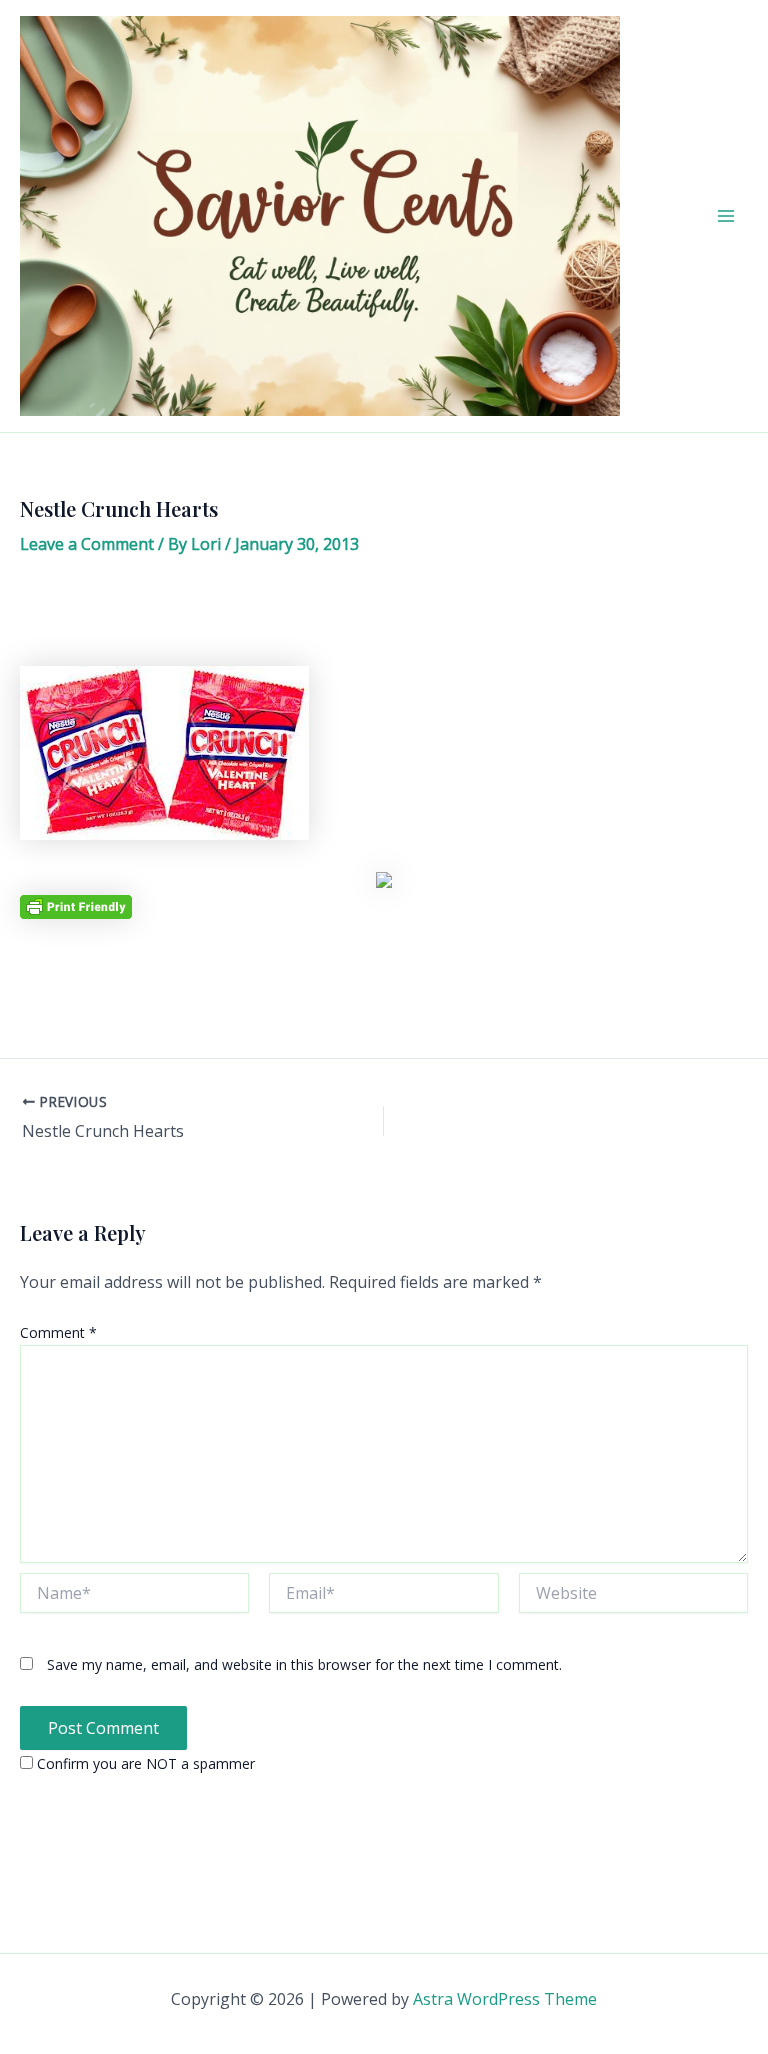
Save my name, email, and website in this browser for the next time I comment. (304, 1664)
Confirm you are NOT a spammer (144, 1763)
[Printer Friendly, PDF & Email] (76, 905)
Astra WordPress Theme (505, 1999)
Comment (58, 1332)
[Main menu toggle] (726, 216)
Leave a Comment (87, 544)
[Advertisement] (384, 618)
